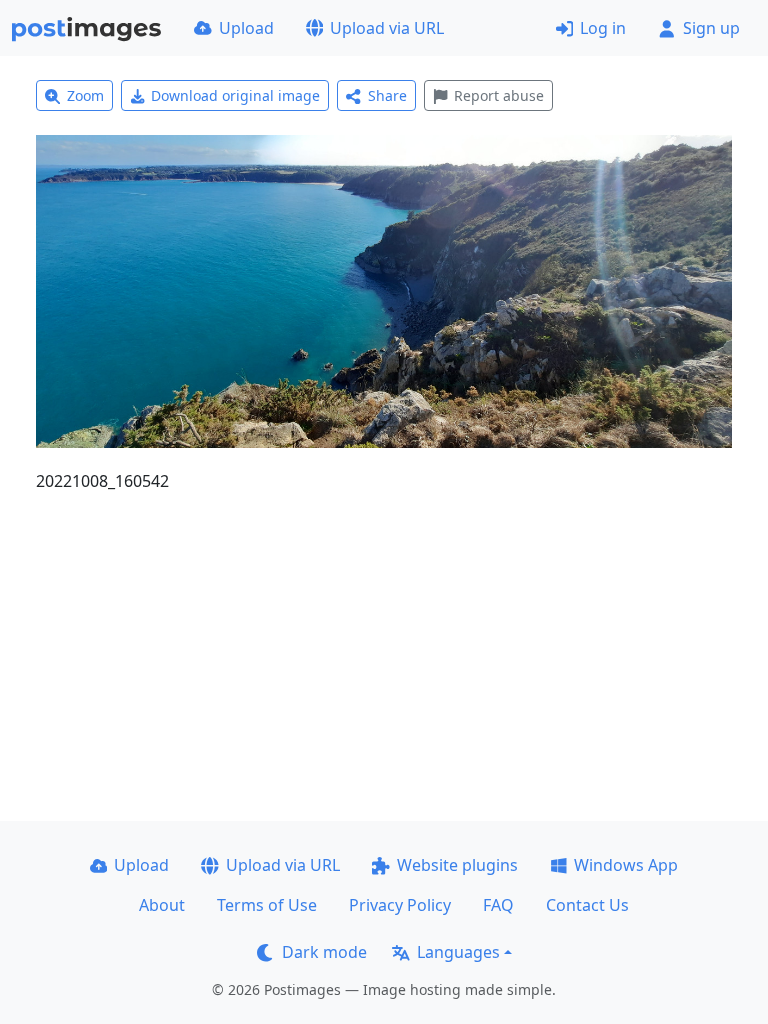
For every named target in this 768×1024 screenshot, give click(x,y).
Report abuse (499, 95)
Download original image (235, 95)
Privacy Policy (400, 905)
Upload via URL (387, 28)
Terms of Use (267, 905)
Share (387, 95)
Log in (603, 28)
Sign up (711, 28)
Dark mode (324, 952)
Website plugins (457, 865)
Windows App (626, 865)
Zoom (85, 95)
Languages (458, 952)
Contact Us (587, 905)
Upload (246, 28)
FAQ (498, 905)
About (162, 905)
